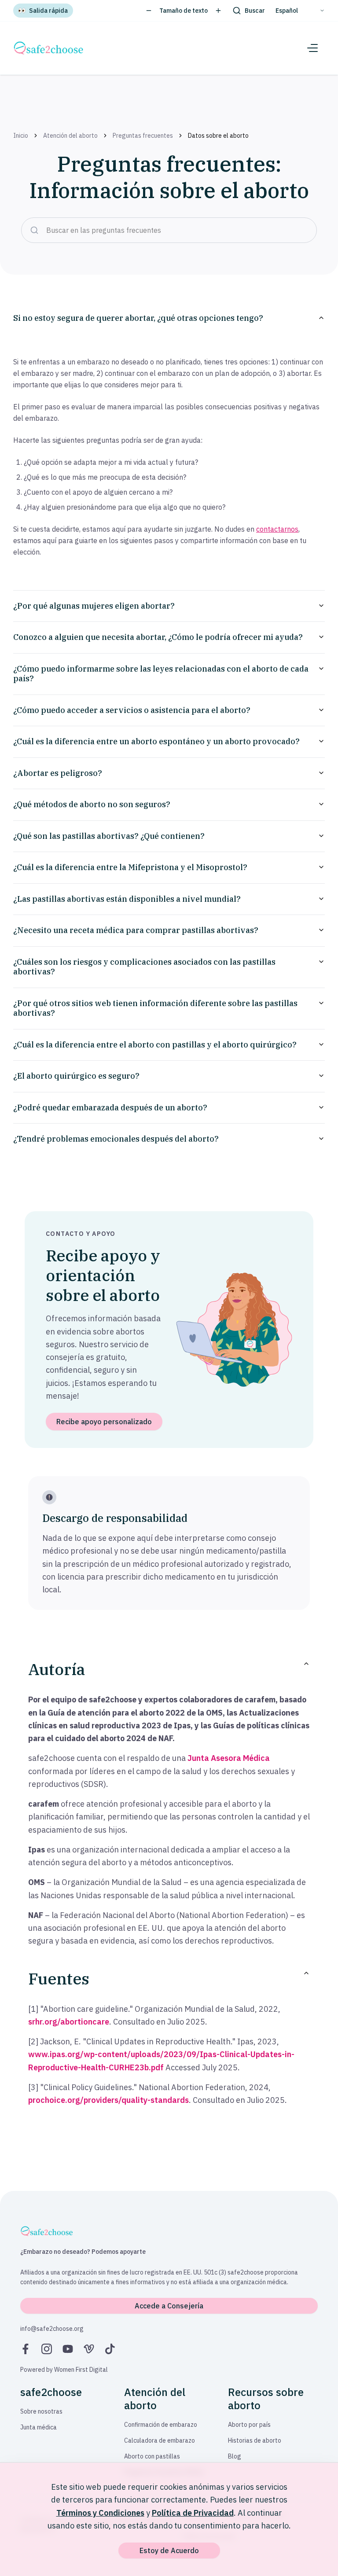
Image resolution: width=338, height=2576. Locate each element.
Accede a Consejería (169, 2306)
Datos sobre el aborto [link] (218, 136)
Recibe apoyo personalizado (104, 1422)
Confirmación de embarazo (161, 2425)
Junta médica (39, 2427)
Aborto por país (249, 2425)
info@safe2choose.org (52, 2329)
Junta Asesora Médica (229, 1758)
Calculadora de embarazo (160, 2440)
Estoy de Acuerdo (169, 2550)
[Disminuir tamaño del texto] (149, 11)
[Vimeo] (89, 2349)
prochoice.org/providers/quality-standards (108, 2100)
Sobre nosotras (41, 2411)
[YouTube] (68, 2349)
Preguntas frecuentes (143, 136)
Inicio (21, 136)
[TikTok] (110, 2349)
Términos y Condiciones (100, 2513)
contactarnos (277, 529)
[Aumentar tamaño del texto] (218, 11)
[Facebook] (26, 2349)
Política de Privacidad (193, 2513)
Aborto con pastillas (152, 2456)
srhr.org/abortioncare (69, 2022)
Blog (235, 2456)
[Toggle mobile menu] (312, 48)
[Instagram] (47, 2349)
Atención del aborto (70, 136)
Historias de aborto (255, 2440)
